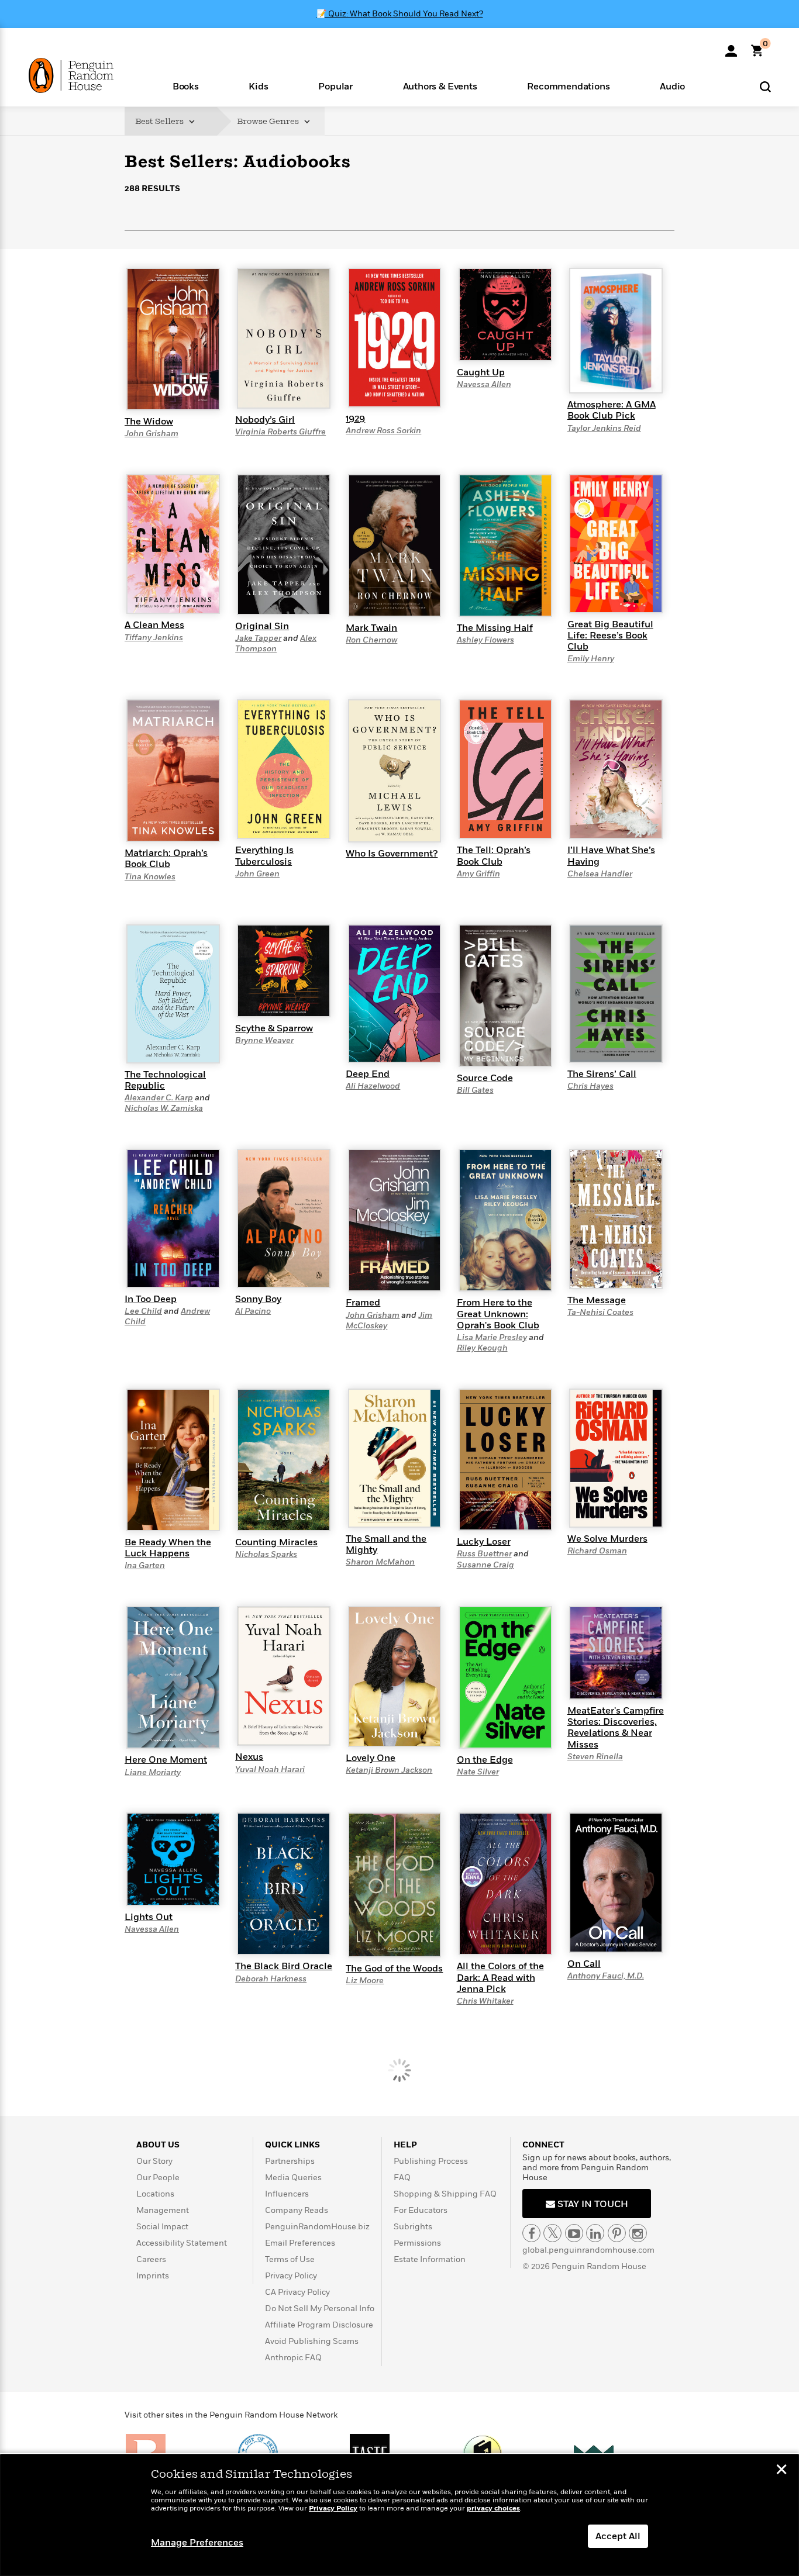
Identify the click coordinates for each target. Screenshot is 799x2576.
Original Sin (262, 626)
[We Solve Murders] (616, 1458)
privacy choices (493, 2508)
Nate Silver (478, 1772)
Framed (363, 1303)
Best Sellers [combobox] (160, 121)
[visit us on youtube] (574, 2233)
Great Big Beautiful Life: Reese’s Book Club (610, 636)
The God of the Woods (394, 1969)
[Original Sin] (284, 544)
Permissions (417, 2243)
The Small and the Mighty (386, 1544)
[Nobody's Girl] (284, 337)
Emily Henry (591, 659)
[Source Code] (505, 995)
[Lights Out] (173, 1859)
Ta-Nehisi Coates (600, 1312)
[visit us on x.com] (552, 2233)
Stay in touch (592, 2204)
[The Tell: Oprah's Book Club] (505, 769)
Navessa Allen (484, 384)
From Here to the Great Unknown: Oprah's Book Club (498, 1314)
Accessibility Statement (182, 2243)
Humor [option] (257, 257)
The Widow (149, 422)
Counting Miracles (276, 1542)
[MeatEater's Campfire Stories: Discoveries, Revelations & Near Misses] (616, 1652)
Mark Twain (371, 628)
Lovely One (371, 1758)
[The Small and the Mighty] (395, 1458)
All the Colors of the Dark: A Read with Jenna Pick (500, 1977)
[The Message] (616, 1218)
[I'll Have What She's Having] (616, 769)
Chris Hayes (590, 1086)
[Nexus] (284, 1676)
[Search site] (765, 86)
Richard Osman (597, 1551)
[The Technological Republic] (173, 993)
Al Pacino (253, 1311)
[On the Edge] (505, 1677)
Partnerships (290, 2161)
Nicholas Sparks (266, 1554)
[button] (186, 86)
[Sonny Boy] (284, 1218)
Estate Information (430, 2259)
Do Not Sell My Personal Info (320, 2309)
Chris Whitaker (485, 2001)
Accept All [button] (618, 2536)
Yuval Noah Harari (270, 1769)
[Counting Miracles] (284, 1459)
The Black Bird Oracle (284, 1966)
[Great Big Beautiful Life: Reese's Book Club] (616, 543)
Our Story (154, 2161)
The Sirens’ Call (602, 1074)
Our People (158, 2178)
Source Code (485, 1078)
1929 (355, 419)
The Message (597, 1300)
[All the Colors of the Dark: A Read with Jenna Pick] (505, 1883)
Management (163, 2210)
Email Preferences (300, 2243)
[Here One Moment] (173, 1677)
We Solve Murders (607, 1539)
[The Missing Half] (505, 545)
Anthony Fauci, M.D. (606, 1976)
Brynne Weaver (264, 1040)
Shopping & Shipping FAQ (445, 2194)
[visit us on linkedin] (595, 2233)
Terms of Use (290, 2259)
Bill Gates (475, 1090)
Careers (151, 2259)
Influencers (287, 2194)
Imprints (153, 2276)
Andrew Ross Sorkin (383, 431)
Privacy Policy (291, 2276)
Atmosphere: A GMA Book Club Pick (612, 410)
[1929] (395, 337)
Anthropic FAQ (293, 2358)
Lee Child (143, 1311)
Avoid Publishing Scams (312, 2341)
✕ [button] (781, 2471)
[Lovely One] (395, 1676)
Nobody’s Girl (265, 420)
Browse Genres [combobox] (269, 121)
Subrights (413, 2227)
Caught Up (481, 372)
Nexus (249, 1757)
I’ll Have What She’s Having (611, 856)
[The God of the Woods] (395, 1884)
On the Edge (485, 1760)
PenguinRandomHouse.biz (317, 2227)
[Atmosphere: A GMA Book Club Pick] (616, 330)
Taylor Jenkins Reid (604, 428)
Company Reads (297, 2210)
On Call (584, 1964)
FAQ (402, 2178)
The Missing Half (495, 628)
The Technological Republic (165, 1080)
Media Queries (293, 2178)
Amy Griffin (478, 874)
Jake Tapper (258, 638)
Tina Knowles (150, 877)
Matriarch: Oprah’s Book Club (166, 859)
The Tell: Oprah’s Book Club (494, 856)
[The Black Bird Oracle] (284, 1883)
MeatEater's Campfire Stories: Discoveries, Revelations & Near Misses (616, 1728)
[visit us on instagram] (638, 2233)
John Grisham (151, 434)
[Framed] (395, 1220)
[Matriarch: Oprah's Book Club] (173, 770)
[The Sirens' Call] (616, 993)
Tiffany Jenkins (154, 638)
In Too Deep (151, 1299)
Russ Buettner (484, 1554)
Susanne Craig (485, 1565)
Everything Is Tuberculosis (264, 856)
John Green (257, 874)
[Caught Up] (505, 314)
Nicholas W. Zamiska (164, 1108)
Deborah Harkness (271, 1979)
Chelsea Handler (600, 874)
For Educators (421, 2210)
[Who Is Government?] (395, 771)
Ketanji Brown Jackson (389, 1770)
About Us (158, 2145)
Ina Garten (145, 1565)
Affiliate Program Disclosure (319, 2325)
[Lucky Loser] (505, 1459)
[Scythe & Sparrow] (284, 970)
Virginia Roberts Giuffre (280, 432)
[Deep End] (395, 993)
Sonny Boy (258, 1299)
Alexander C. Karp (159, 1098)
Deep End (368, 1074)
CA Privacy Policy (297, 2292)
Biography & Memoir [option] (183, 253)
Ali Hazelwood (373, 1086)
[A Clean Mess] (173, 544)
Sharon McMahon (380, 1562)
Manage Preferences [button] (197, 2543)
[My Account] (731, 47)
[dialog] (399, 2515)
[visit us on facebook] (531, 2233)
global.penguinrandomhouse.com (588, 2250)
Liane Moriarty (153, 1772)
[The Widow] (173, 339)
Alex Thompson (276, 643)
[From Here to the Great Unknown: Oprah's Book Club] (505, 1220)
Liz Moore (365, 1981)
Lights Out (149, 1917)
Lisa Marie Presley (492, 1337)
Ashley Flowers (485, 640)
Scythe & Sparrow (274, 1028)
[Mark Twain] (395, 545)
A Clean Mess (154, 625)
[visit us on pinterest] (617, 2233)
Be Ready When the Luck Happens (168, 1548)
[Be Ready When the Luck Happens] (173, 1459)
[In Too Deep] (173, 1218)
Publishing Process (431, 2161)
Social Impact (162, 2227)
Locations (155, 2194)
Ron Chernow (371, 640)
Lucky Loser (484, 1542)
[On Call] (616, 1882)
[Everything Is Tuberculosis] (284, 769)
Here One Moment (166, 1760)
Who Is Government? (392, 854)
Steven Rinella (595, 1757)
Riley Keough (482, 1348)
